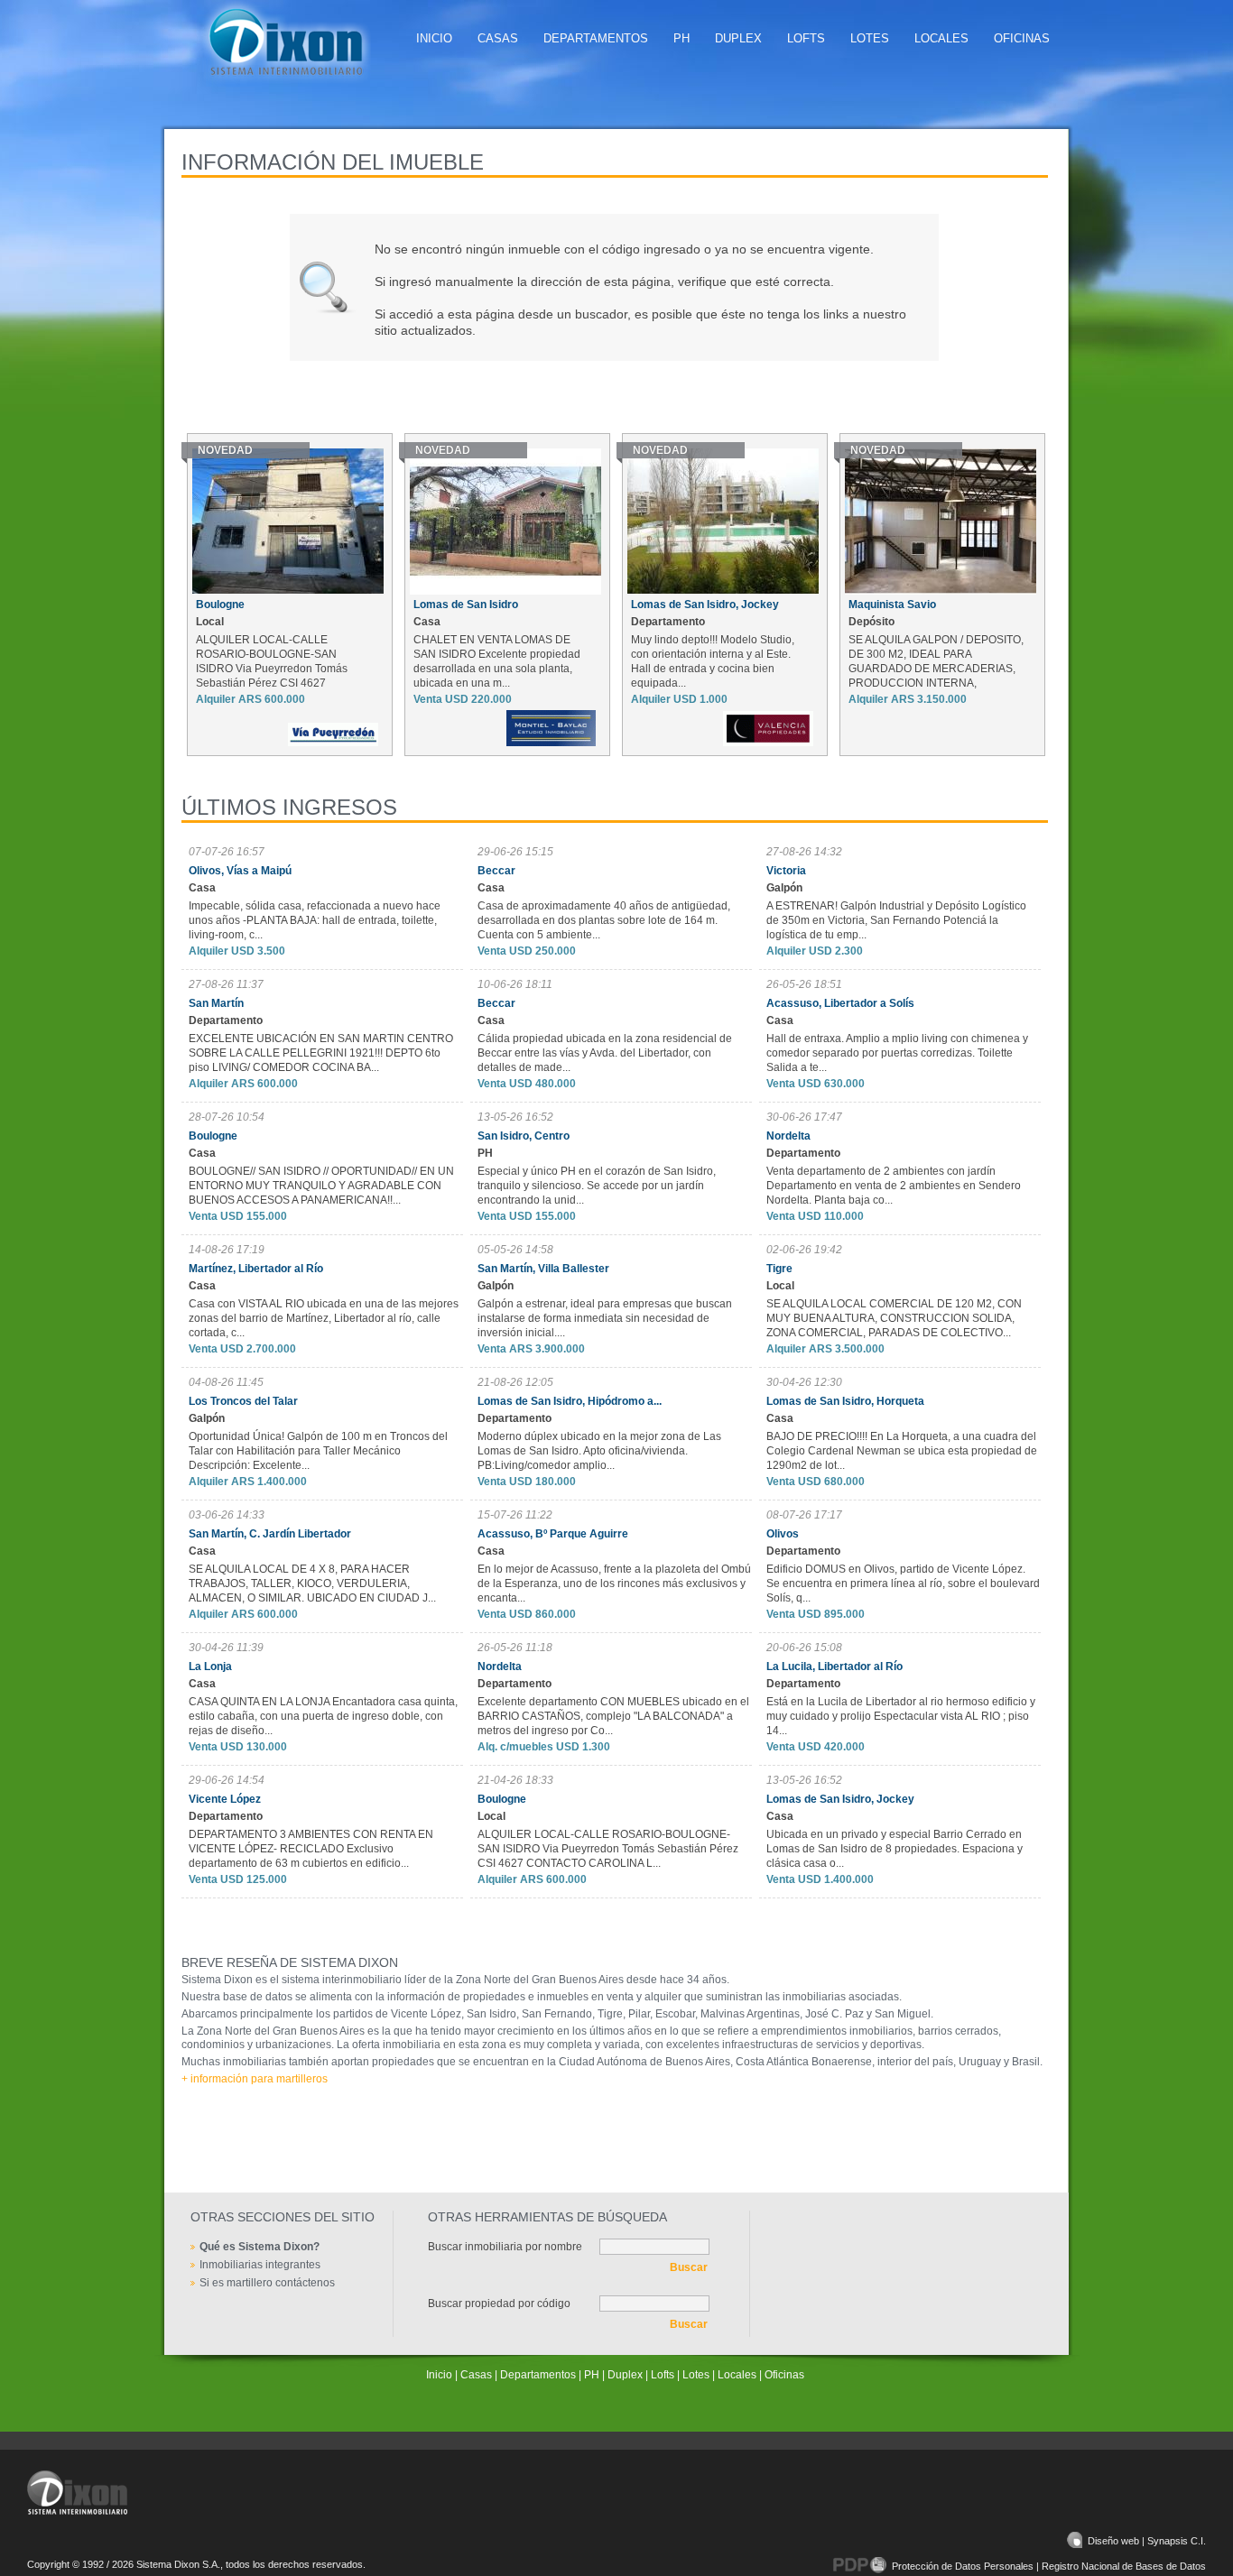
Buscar (689, 2267)
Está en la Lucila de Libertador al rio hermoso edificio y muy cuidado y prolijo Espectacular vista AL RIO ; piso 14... (901, 1716)
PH (681, 38)
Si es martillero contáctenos (267, 2283)
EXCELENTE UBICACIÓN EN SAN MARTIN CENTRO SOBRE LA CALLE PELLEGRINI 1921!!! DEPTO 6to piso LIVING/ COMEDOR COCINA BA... (321, 1053)
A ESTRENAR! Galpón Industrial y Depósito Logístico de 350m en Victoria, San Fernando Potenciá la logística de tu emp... (896, 920)
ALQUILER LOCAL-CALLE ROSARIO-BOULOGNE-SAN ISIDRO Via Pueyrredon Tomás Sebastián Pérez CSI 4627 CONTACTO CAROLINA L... (608, 1849)
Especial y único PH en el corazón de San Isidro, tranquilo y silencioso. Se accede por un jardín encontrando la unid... (597, 1186)
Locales (941, 38)
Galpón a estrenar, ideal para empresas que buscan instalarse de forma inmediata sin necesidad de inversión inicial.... (605, 1318)
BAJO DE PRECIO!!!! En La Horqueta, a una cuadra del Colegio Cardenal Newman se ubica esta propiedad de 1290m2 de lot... (902, 1451)
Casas (498, 38)
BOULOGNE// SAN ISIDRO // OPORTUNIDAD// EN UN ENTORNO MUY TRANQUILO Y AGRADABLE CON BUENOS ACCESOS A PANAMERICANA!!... (321, 1186)
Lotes (870, 38)
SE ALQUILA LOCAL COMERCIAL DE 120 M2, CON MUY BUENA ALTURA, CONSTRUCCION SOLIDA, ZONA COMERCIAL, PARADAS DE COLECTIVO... (894, 1318)
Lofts (806, 38)
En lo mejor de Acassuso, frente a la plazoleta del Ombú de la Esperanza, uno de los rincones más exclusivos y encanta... (614, 1583)
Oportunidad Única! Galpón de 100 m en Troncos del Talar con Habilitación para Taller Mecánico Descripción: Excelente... (318, 1451)
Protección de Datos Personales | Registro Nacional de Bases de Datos (1049, 2566)
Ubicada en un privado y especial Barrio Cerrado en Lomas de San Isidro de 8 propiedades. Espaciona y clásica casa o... (895, 1849)
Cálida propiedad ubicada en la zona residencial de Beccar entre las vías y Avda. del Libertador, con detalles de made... (605, 1053)
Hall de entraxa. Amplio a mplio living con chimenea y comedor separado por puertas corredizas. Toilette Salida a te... (897, 1053)
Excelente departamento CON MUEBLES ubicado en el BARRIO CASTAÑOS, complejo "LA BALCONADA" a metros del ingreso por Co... (613, 1716)
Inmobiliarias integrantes (260, 2265)
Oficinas (1022, 38)
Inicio (434, 38)
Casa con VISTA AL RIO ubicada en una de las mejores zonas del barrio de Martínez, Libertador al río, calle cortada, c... (324, 1318)
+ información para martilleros (255, 2079)
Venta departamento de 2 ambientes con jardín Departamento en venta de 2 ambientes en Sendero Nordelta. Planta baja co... (894, 1186)
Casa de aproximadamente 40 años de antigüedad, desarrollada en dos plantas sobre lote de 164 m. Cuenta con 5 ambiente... (604, 920)
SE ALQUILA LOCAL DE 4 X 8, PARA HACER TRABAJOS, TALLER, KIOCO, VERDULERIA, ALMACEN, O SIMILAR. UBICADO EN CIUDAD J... (312, 1583)
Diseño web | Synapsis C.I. (1147, 2541)
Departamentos (596, 38)
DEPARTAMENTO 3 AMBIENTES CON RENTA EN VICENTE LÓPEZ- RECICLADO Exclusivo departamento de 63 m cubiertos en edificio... (311, 1849)
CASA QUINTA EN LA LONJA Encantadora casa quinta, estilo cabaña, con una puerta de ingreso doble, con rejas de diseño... (323, 1716)
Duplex (738, 38)
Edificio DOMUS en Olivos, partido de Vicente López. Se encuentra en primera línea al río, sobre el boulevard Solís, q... (903, 1583)
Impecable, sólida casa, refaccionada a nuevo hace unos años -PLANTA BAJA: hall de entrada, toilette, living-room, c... (315, 920)
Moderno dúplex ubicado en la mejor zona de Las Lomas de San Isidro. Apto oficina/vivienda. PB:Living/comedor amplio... (599, 1451)
